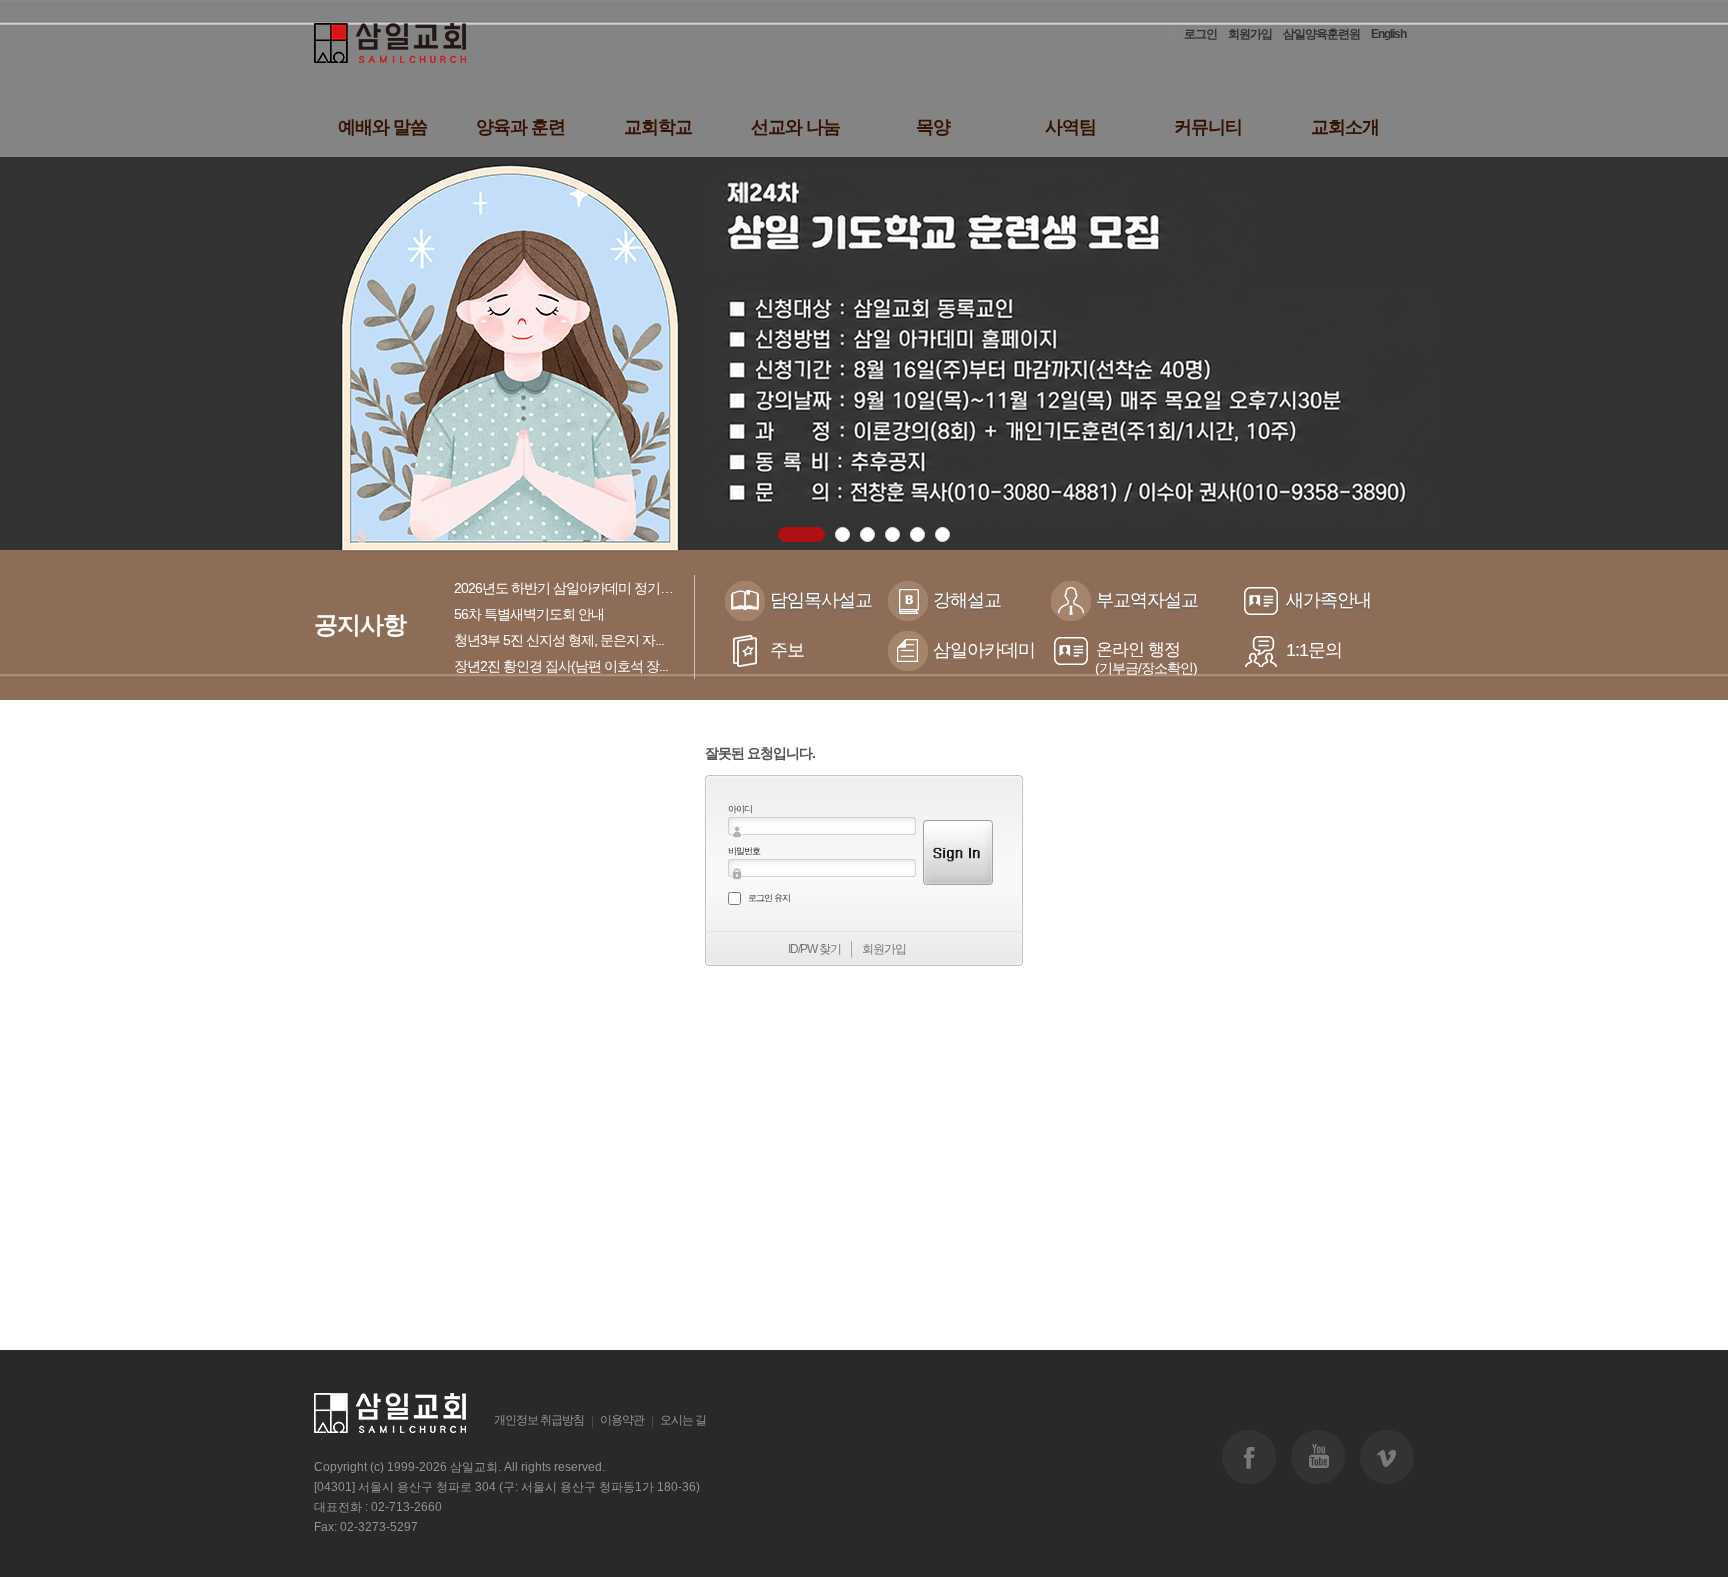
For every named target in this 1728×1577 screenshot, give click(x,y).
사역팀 (1070, 127)
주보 (787, 650)
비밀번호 (744, 851)
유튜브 (1318, 1457)
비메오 (1387, 1457)
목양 (933, 127)
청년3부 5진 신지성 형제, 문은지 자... (559, 640)
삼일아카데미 (984, 650)
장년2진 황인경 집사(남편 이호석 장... (561, 666)
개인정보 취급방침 (539, 1420)
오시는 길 (683, 1420)
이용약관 (622, 1420)
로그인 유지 (769, 898)
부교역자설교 (1147, 600)
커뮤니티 (1208, 127)
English (1388, 34)
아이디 (740, 809)
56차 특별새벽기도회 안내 (529, 614)
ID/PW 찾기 (814, 949)
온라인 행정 (1146, 657)
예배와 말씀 (382, 127)
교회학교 (658, 127)
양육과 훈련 (520, 127)
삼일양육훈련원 (1321, 34)
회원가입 (1250, 34)
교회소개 (1345, 127)
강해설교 (967, 600)
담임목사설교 (821, 600)
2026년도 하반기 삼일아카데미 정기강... (568, 588)
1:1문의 (1314, 650)
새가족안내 (1328, 600)
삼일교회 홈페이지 (391, 43)
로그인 (1200, 34)
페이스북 (1249, 1457)
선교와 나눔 (795, 127)
